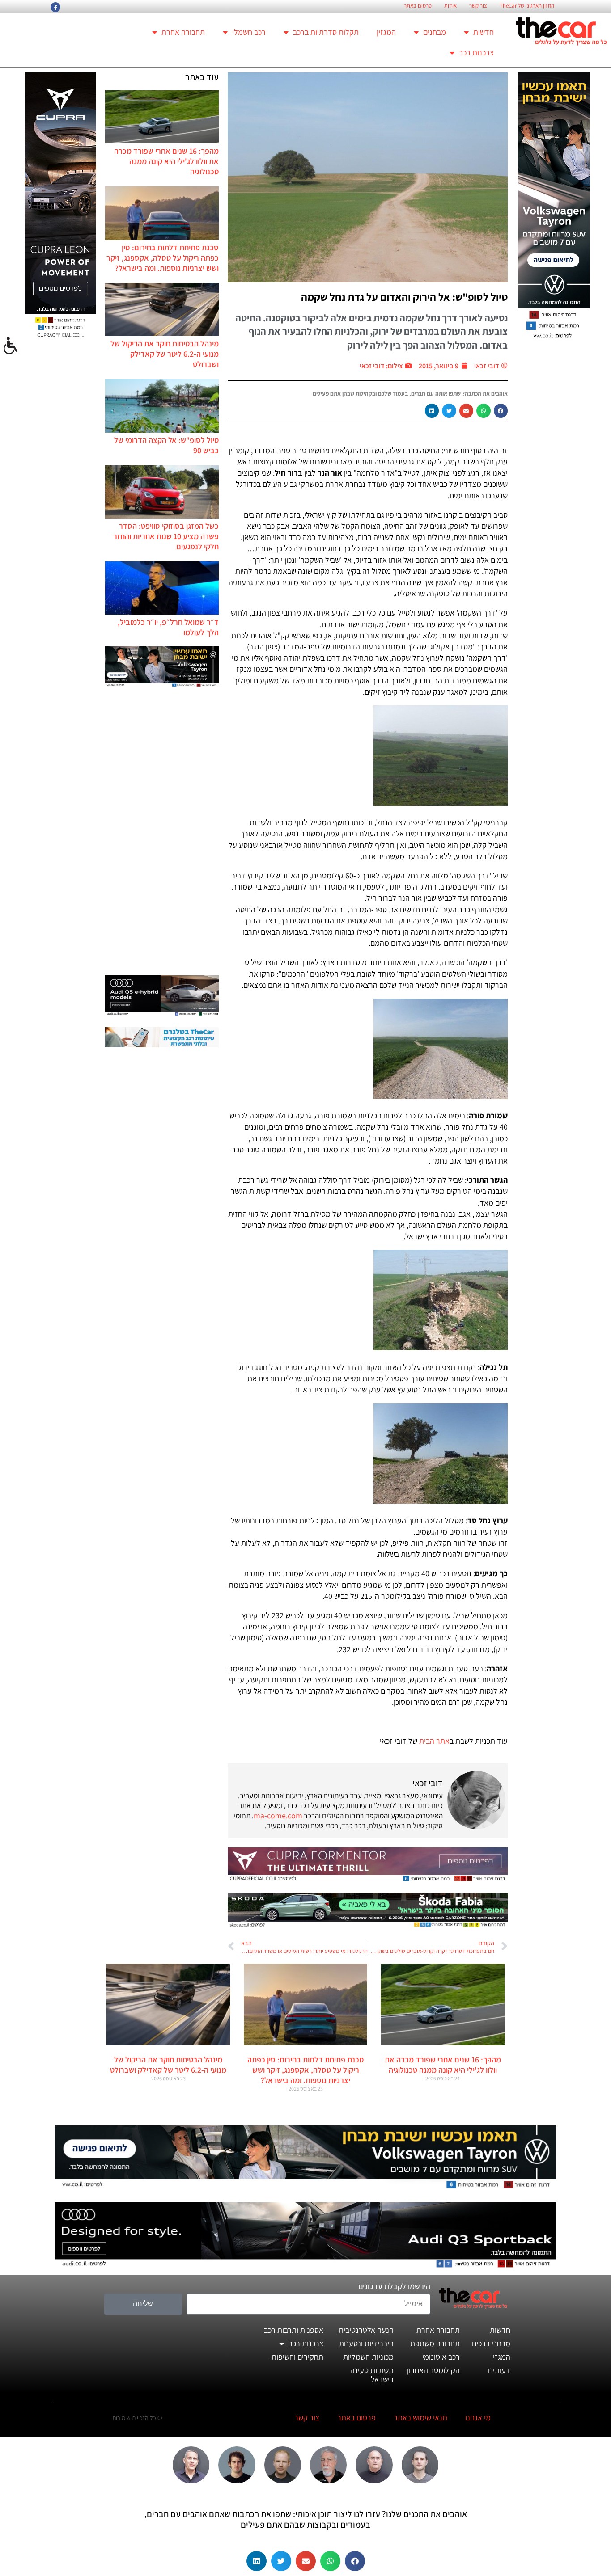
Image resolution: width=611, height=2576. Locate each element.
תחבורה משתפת (435, 2343)
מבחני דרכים (491, 2343)
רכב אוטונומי (441, 2357)
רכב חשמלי (249, 32)
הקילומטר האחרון (433, 2370)
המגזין (386, 32)
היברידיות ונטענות (366, 2343)
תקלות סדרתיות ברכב (326, 32)
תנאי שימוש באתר (420, 2418)
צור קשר (478, 6)
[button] (501, 411)
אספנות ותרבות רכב (294, 2330)
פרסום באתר (418, 6)
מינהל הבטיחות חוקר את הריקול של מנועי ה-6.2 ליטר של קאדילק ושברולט (165, 354)
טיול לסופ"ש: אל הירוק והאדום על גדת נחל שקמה (404, 297)
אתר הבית (434, 1741)
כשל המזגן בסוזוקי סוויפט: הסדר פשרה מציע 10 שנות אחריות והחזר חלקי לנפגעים (166, 536)
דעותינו (499, 2370)
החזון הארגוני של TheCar (527, 6)
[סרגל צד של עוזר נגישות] (11, 346)
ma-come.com (278, 1815)
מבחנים (435, 32)
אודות (450, 6)
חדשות (484, 32)
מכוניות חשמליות (368, 2357)
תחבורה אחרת (183, 32)
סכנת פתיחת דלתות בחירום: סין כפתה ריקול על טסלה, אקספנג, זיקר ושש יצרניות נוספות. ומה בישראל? (163, 258)
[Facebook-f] (55, 7)
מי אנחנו (478, 2418)
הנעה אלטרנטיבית (366, 2330)
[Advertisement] (162, 832)
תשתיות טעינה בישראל (372, 2375)
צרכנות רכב (476, 53)
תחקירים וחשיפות (297, 2357)
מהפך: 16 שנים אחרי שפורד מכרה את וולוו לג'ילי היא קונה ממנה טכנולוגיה (166, 161)
